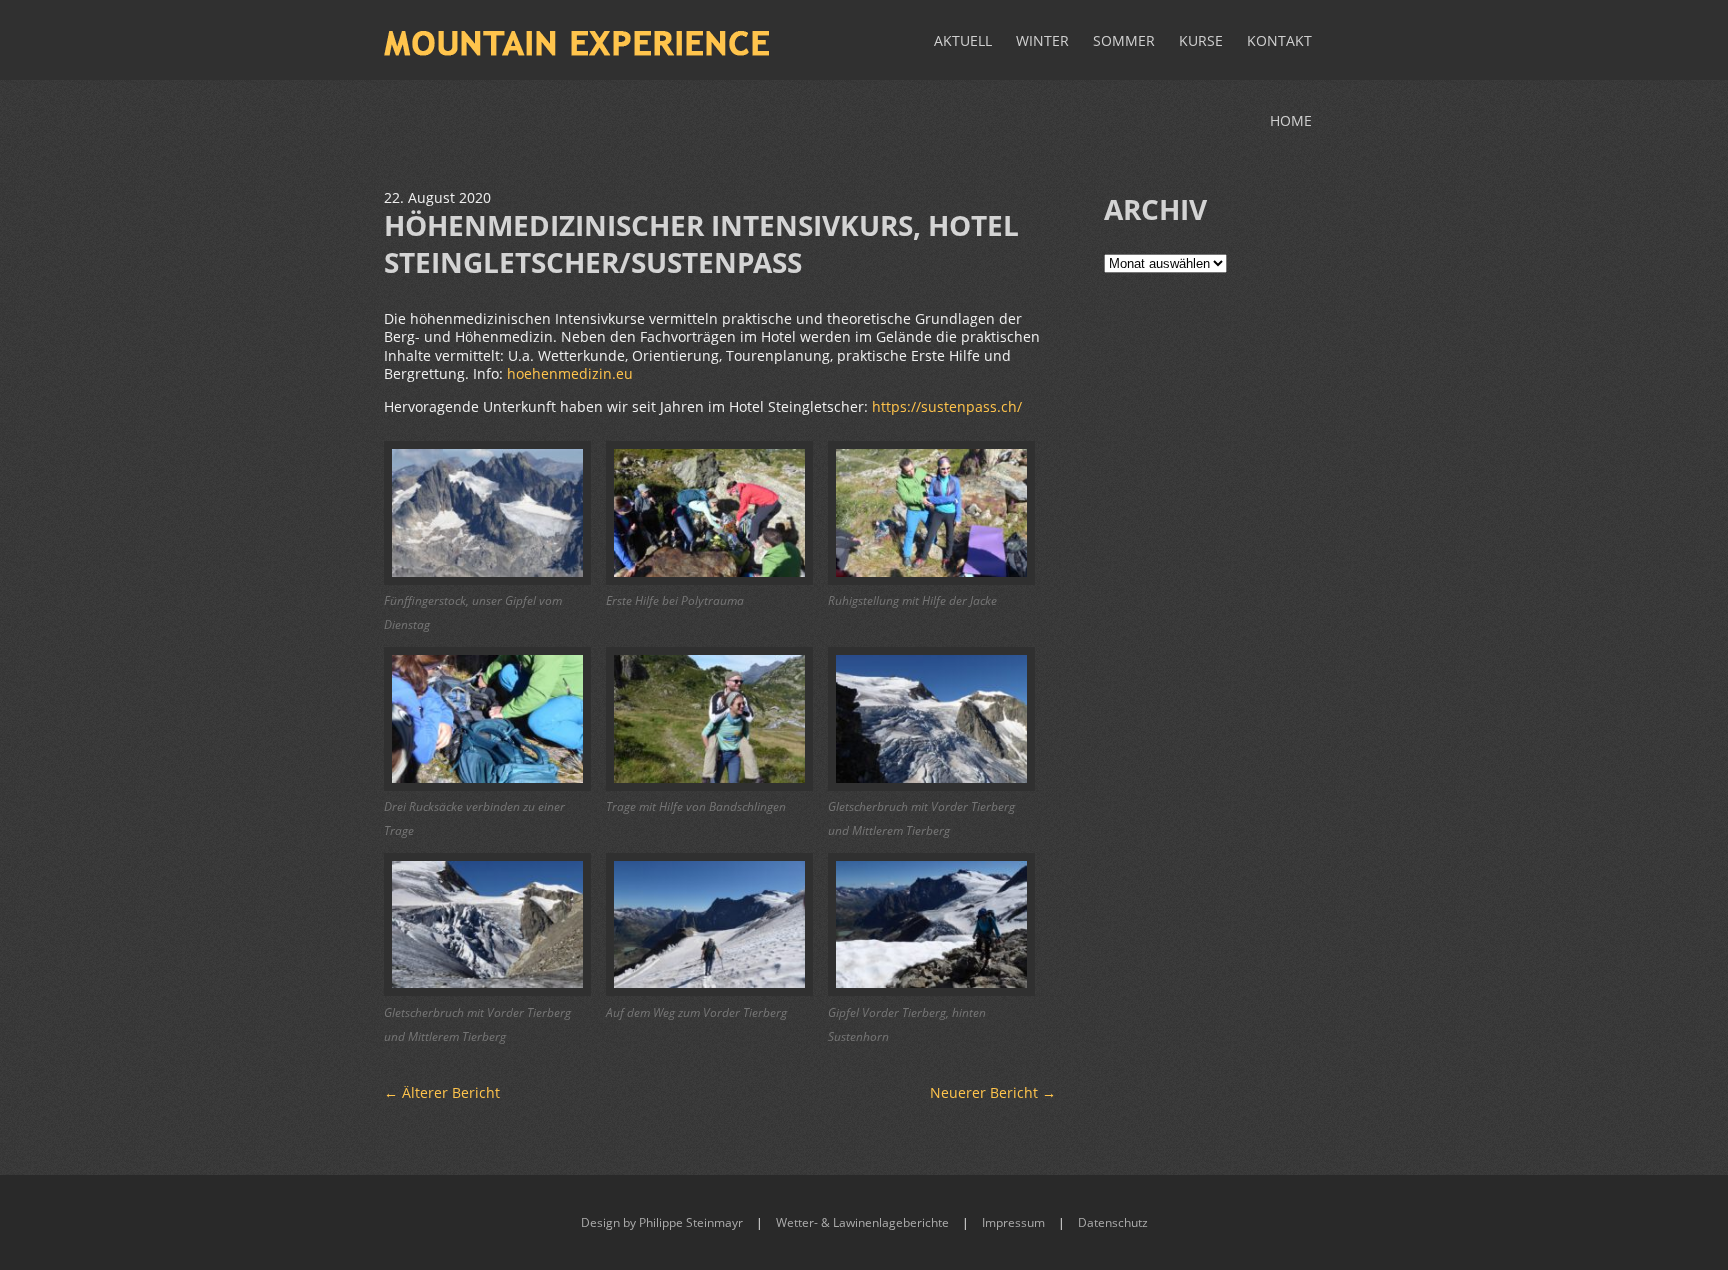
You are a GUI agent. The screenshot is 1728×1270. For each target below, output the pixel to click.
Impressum (1013, 1222)
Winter (1042, 40)
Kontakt (1279, 40)
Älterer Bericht (442, 1092)
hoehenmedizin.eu (570, 373)
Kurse (1201, 40)
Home (1291, 120)
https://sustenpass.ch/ (947, 406)
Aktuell (963, 40)
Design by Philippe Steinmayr (662, 1222)
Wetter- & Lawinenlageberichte (862, 1222)
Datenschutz (1113, 1222)
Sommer (1124, 40)
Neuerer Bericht (993, 1092)
